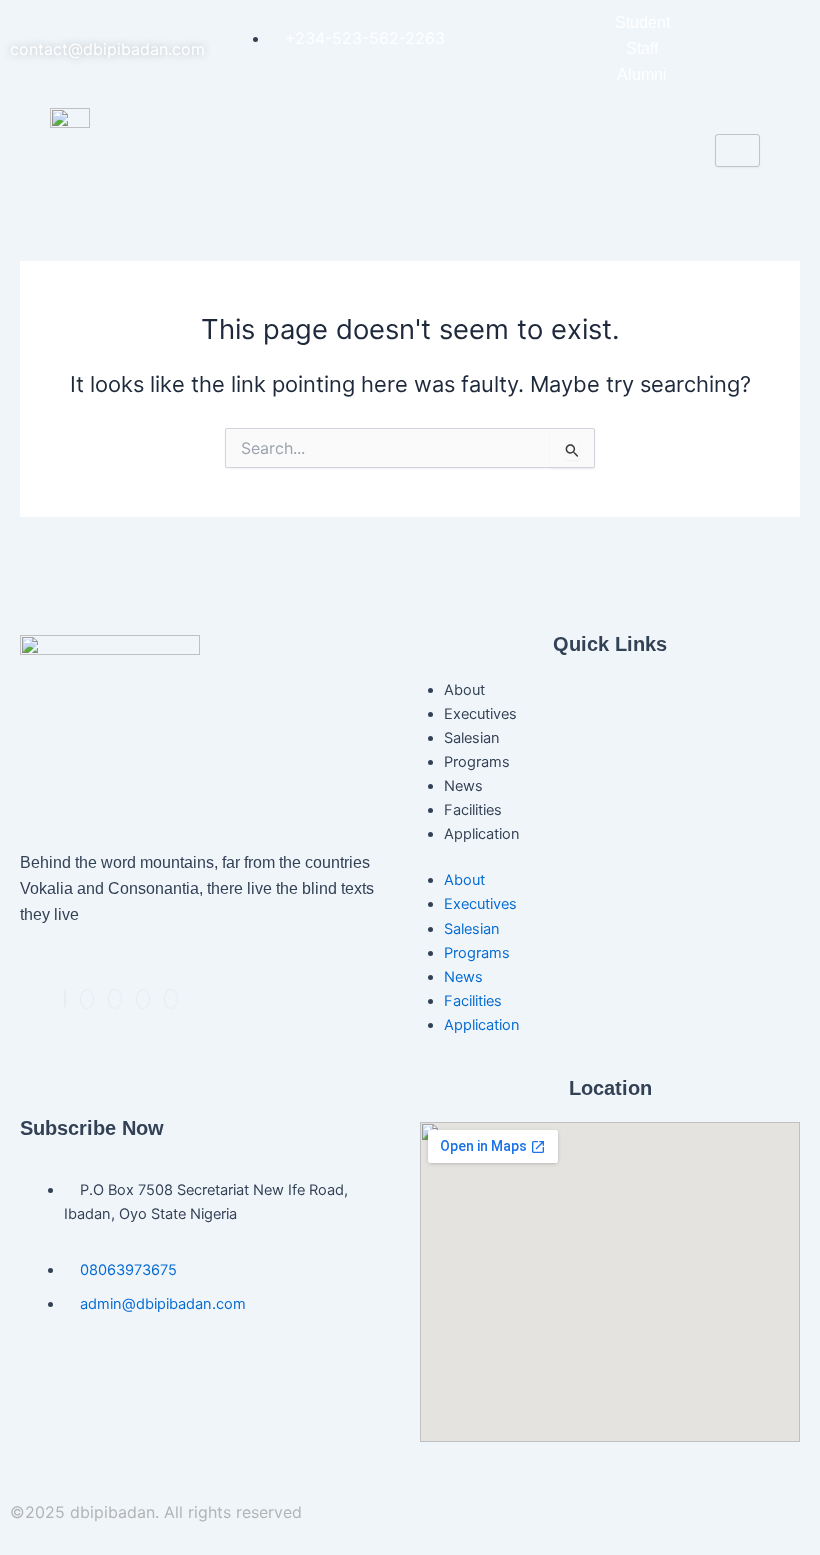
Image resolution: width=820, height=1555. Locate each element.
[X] (87, 999)
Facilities (473, 810)
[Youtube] (171, 999)
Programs (477, 762)
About (464, 690)
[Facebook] (65, 999)
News (463, 786)
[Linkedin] (115, 999)
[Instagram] (143, 999)
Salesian (472, 738)
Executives (480, 714)
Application (482, 834)
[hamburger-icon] (737, 150)
